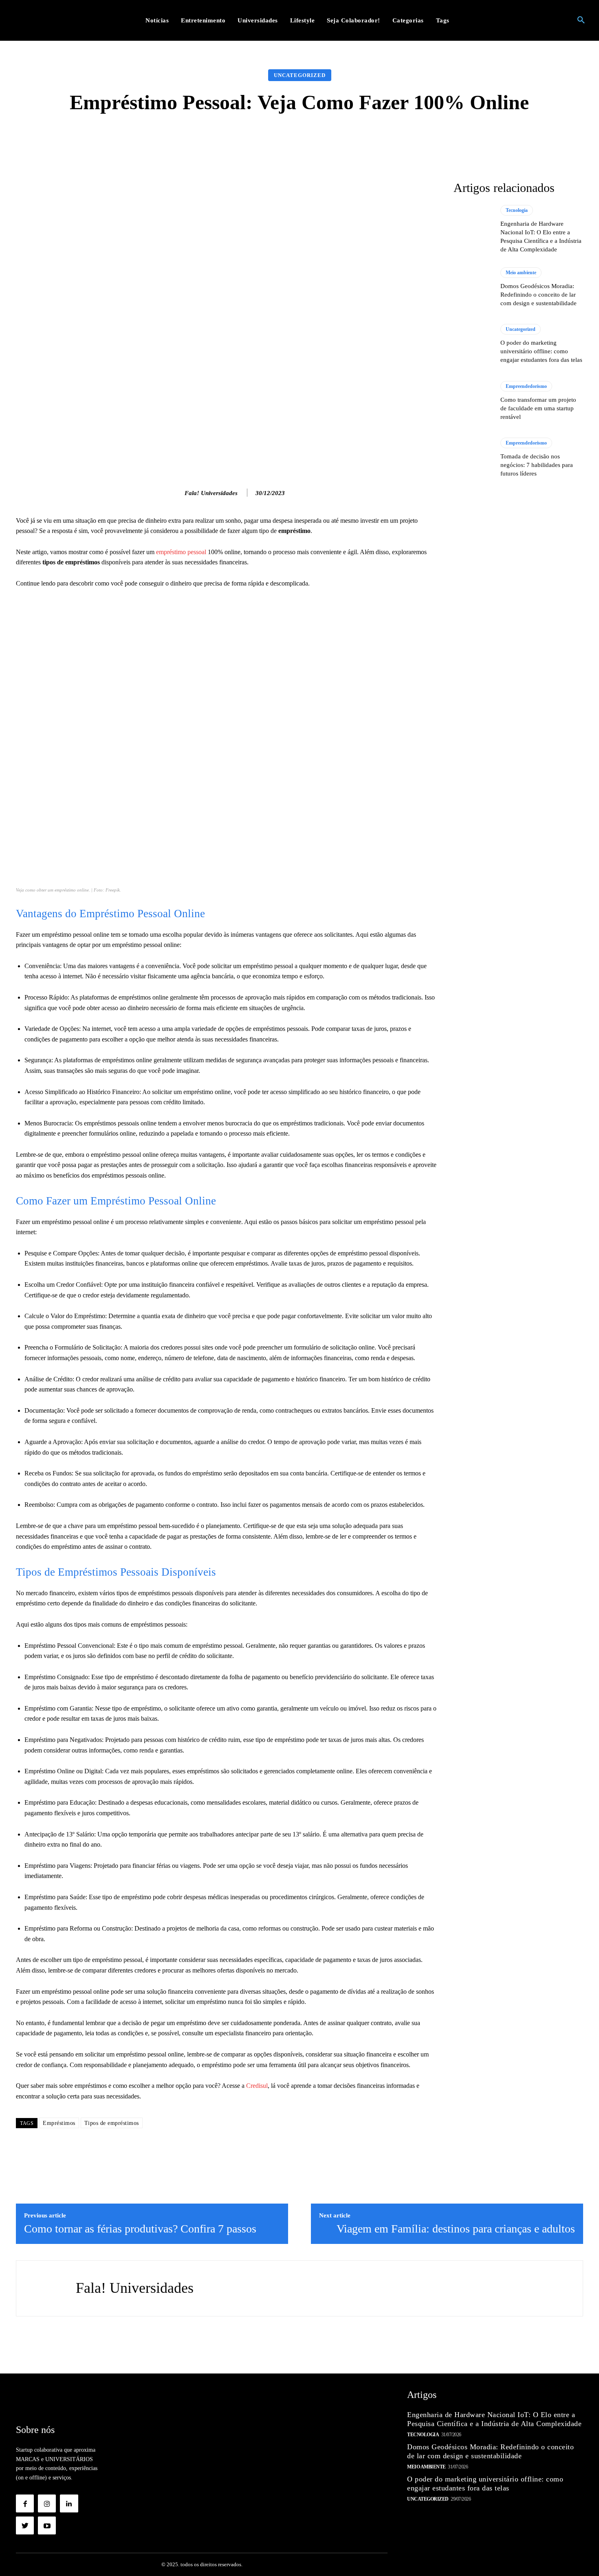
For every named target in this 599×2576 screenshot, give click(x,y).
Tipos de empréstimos (112, 2123)
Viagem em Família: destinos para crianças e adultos (456, 2229)
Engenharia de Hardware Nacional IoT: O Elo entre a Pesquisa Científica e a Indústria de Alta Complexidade (494, 2419)
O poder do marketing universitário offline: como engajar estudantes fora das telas (541, 351)
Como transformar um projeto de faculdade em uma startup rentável (538, 408)
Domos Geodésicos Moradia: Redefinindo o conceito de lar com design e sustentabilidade (538, 295)
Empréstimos (59, 2123)
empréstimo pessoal (181, 552)
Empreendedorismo (526, 386)
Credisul (257, 2086)
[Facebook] (25, 2503)
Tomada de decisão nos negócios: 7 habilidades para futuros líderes (537, 465)
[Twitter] (25, 2525)
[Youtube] (47, 2525)
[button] (581, 20)
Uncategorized (300, 75)
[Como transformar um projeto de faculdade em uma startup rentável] (473, 401)
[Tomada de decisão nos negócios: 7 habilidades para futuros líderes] (473, 458)
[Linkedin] (69, 2503)
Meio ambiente (521, 273)
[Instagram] (47, 2503)
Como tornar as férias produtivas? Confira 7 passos (140, 2229)
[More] (429, 138)
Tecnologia (517, 210)
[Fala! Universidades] (176, 493)
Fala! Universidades (211, 493)
